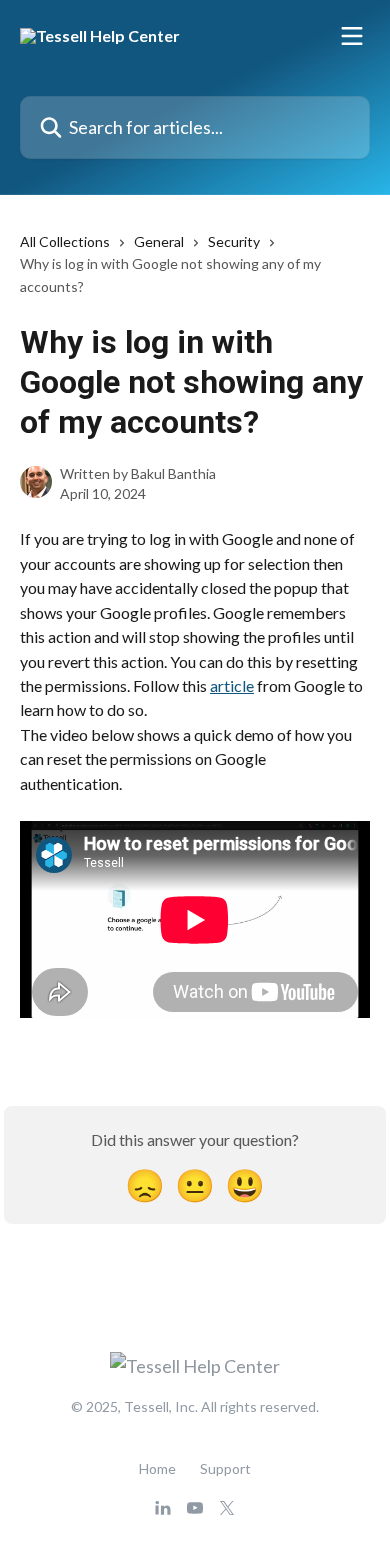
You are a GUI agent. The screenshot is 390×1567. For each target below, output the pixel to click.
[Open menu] (352, 36)
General (159, 241)
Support (225, 1468)
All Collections (65, 241)
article (232, 685)
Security (234, 241)
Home (157, 1468)
